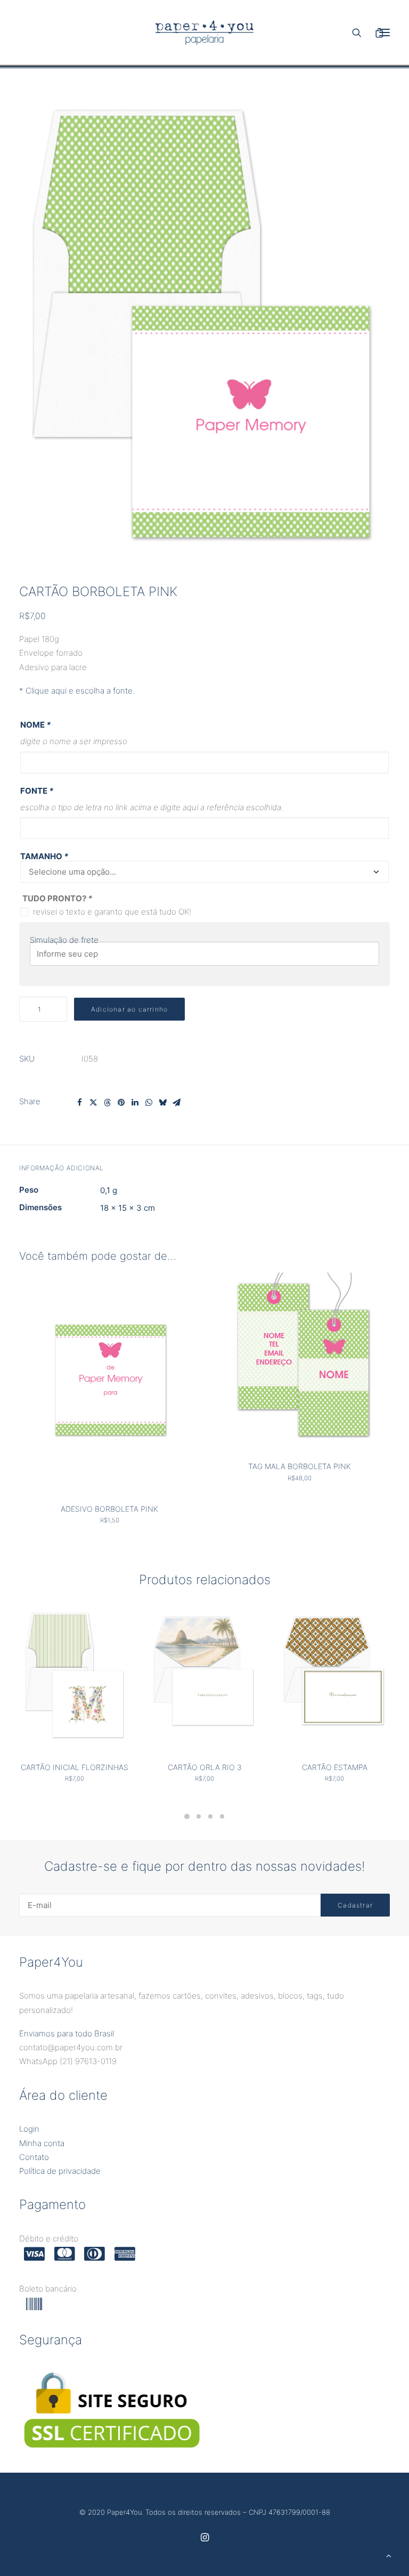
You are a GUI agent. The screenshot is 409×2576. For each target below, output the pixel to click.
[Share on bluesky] (162, 1103)
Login (29, 2129)
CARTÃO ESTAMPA (335, 1767)
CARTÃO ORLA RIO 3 (205, 1767)
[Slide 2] (199, 1816)
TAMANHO (44, 856)
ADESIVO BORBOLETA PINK (109, 1509)
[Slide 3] (210, 1816)
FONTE (37, 791)
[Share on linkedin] (135, 1103)
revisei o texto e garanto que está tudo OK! (112, 912)
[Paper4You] (204, 32)
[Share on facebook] (79, 1103)
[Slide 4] (222, 1816)
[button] (204, 336)
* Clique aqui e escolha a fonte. (77, 691)
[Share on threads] (107, 1103)
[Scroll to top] (389, 2555)
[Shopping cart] (368, 32)
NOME (35, 725)
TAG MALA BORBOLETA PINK (300, 1466)
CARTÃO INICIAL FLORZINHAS (75, 1767)
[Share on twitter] (93, 1103)
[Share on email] (176, 1103)
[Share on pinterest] (121, 1103)
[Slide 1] (187, 1816)
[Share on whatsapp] (149, 1103)
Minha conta (42, 2143)
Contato (34, 2157)
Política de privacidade (60, 2171)
